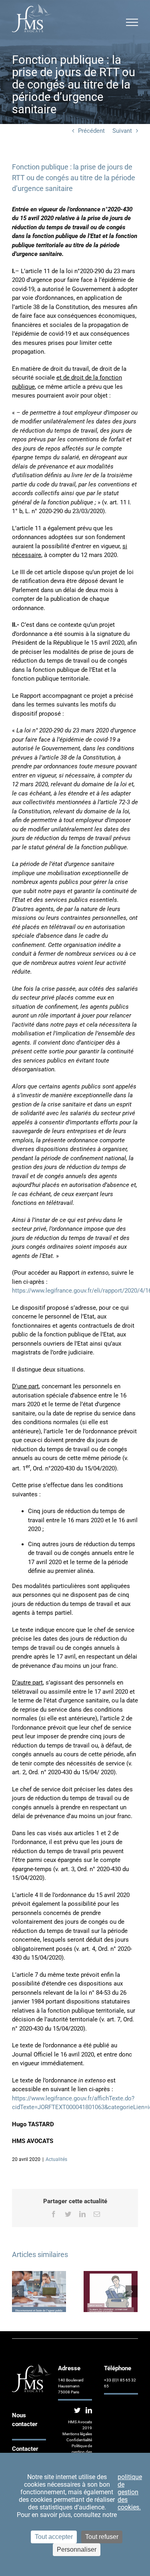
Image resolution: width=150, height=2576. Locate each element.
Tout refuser (102, 2537)
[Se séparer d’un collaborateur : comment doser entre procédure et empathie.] (111, 2291)
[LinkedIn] (89, 2410)
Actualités (56, 2159)
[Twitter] (77, 2410)
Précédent (91, 131)
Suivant (122, 131)
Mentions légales (77, 2434)
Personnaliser (77, 2549)
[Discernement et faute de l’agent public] (39, 2291)
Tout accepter (54, 2537)
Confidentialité (79, 2440)
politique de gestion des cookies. (130, 2492)
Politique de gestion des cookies (82, 2452)
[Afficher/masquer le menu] (132, 22)
